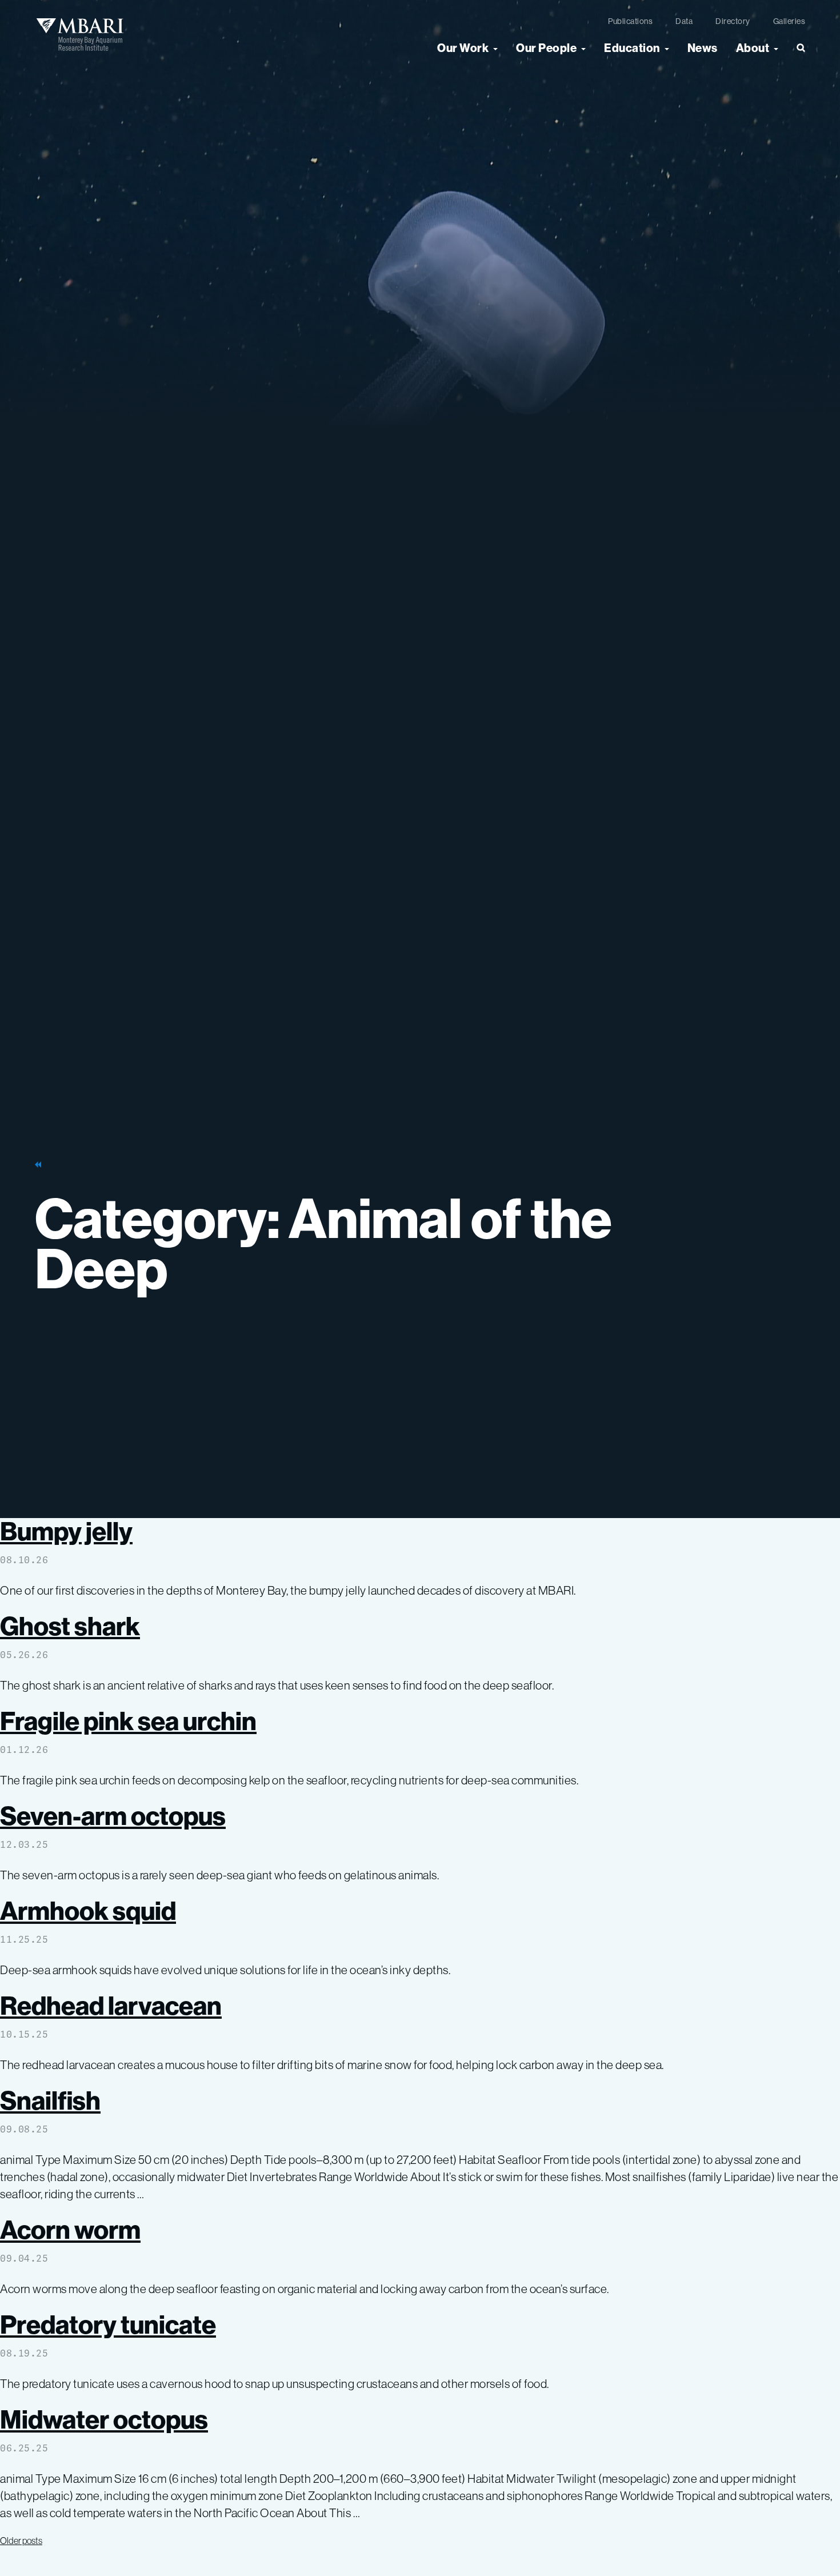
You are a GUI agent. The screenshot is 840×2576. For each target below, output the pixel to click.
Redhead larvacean (111, 2005)
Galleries (789, 21)
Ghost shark (70, 1626)
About (753, 48)
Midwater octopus (104, 2419)
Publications (630, 21)
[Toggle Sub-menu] (495, 48)
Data (684, 21)
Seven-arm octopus (113, 1816)
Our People (546, 48)
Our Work (463, 48)
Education (632, 48)
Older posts (21, 2541)
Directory (733, 21)
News (703, 48)
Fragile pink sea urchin (128, 1721)
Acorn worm (70, 2229)
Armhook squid (88, 1910)
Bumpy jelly (66, 1531)
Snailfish (50, 2100)
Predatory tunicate (108, 2324)
